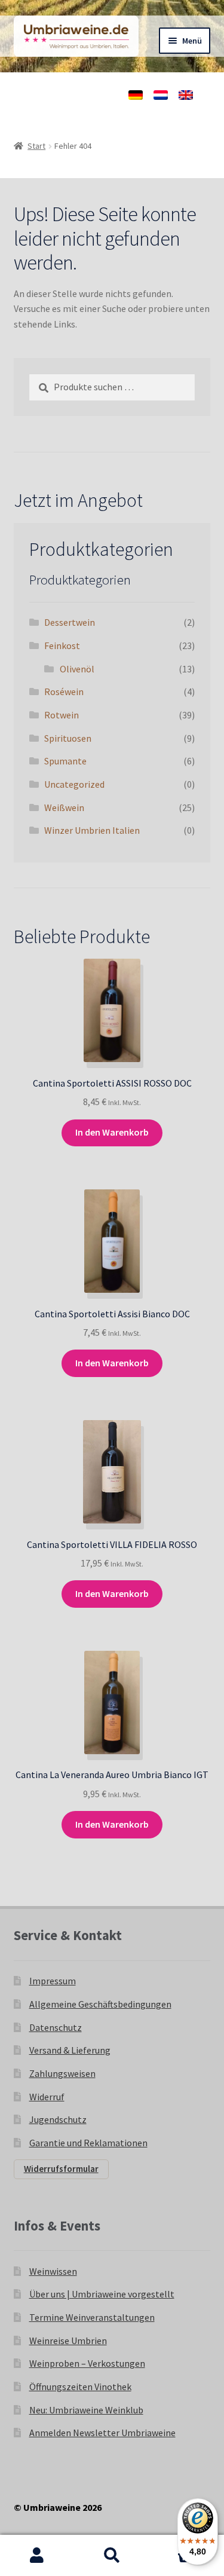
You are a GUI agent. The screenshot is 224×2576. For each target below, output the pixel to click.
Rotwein (62, 715)
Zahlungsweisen (62, 2073)
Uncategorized (74, 784)
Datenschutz (56, 2027)
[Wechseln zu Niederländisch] (161, 95)
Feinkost (62, 645)
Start (36, 146)
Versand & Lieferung (70, 2050)
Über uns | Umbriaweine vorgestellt (102, 2294)
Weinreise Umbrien (68, 2341)
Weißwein (64, 807)
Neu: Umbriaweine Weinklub (86, 2410)
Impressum (53, 1981)
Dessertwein (70, 622)
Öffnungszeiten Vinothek (80, 2387)
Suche (112, 2556)
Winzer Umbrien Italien (92, 830)
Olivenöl (77, 669)
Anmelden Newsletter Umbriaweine (102, 2433)
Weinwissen (53, 2271)
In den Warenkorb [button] (112, 1132)
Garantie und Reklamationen (88, 2143)
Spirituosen (68, 738)
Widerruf (47, 2097)
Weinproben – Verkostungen (87, 2363)
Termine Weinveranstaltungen (92, 2317)
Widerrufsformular (61, 2169)
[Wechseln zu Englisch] (186, 95)
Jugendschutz (58, 2119)
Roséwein (64, 692)
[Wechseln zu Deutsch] (136, 95)
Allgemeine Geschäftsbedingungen (100, 2004)
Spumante (65, 761)
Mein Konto (37, 2556)
